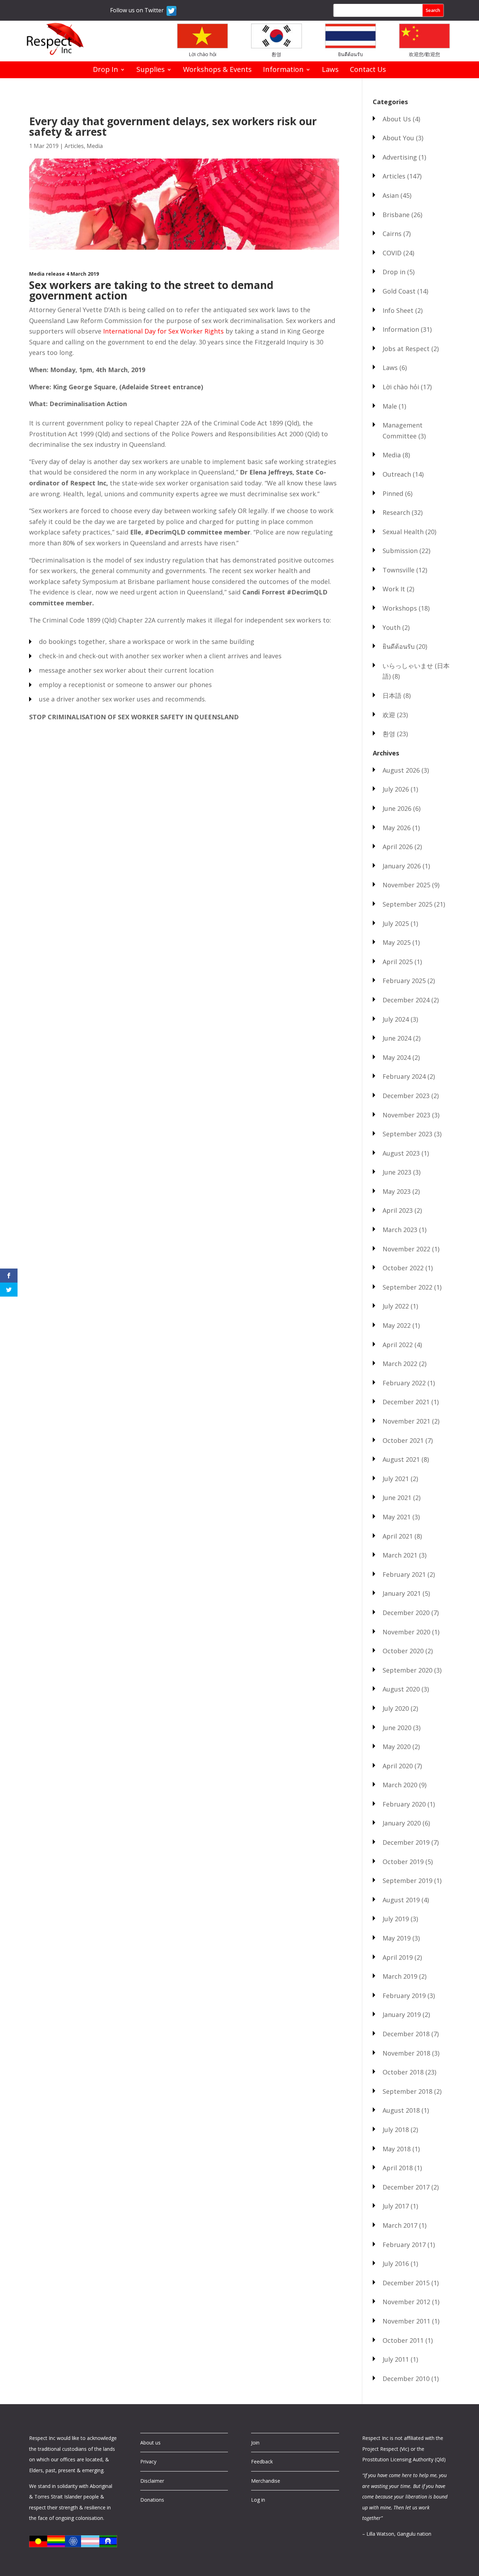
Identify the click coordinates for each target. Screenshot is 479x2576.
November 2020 (406, 1632)
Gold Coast (399, 291)
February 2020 (404, 1804)
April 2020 (398, 1766)
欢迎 (389, 715)
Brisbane (396, 215)
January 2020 (402, 1823)
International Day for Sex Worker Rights (163, 331)
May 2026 (397, 828)
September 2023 (407, 1134)
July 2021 (396, 1479)
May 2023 (397, 1191)
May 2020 (397, 1747)
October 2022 (403, 1268)
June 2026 (397, 808)
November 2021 (406, 1421)
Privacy (148, 2461)
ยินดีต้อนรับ (350, 54)
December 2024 (406, 1000)
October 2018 (403, 2072)
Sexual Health (403, 532)
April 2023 (398, 1210)
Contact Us (368, 70)
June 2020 (397, 1728)
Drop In (106, 70)
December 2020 (406, 1613)
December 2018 (406, 2034)
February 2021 (404, 1574)
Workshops (400, 608)
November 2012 (406, 2302)
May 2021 (397, 1517)
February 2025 (404, 981)
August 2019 (401, 1900)
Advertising (400, 157)
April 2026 (398, 847)
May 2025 (397, 942)
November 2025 (406, 885)
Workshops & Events (217, 70)
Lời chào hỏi (203, 54)
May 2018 (397, 2149)
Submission (400, 551)
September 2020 (407, 1670)
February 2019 (404, 1996)
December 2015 (406, 2283)
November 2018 (406, 2053)
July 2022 (396, 1306)
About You (398, 138)
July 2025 (396, 923)
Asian (391, 195)
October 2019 (403, 1862)
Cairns (392, 234)
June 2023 (397, 1172)
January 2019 (402, 2015)
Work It (394, 589)
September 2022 (407, 1287)
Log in (258, 2500)
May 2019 (397, 1938)
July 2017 (396, 2206)
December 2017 (406, 2187)
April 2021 (398, 1536)
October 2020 (403, 1651)
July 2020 (396, 1708)
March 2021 (400, 1555)
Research (396, 512)
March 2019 (400, 1976)
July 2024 (396, 1019)
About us (150, 2443)
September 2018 (407, 2091)
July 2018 (396, 2130)
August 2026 (401, 770)
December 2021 (406, 1402)
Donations (152, 2500)
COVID (392, 253)
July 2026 (396, 789)
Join (255, 2443)
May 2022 (397, 1325)
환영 (276, 54)
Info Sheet (398, 310)
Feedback (262, 2461)
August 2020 (401, 1689)
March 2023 (400, 1230)
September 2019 (407, 1881)
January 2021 (402, 1593)
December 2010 (406, 2379)
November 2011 (406, 2321)
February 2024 (404, 1076)
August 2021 (401, 1459)
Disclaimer (152, 2481)
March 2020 (400, 1785)
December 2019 (406, 1842)
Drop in (394, 272)
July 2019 (396, 1919)
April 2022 (398, 1345)
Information (283, 70)
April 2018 (398, 2168)
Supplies (151, 70)
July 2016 (396, 2264)
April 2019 (398, 1957)
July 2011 (396, 2359)
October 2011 (403, 2340)
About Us (397, 119)
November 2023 (406, 1115)
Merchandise (266, 2481)
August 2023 (401, 1153)
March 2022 (400, 1364)
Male (390, 406)
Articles (74, 146)
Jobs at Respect (406, 349)
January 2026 (402, 866)
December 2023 (406, 1096)
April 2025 (398, 962)
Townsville (399, 570)
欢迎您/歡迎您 (424, 54)
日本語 (392, 695)
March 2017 (400, 2225)
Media (95, 146)
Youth (392, 627)
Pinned (393, 493)
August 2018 (401, 2110)
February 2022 (404, 1383)
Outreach (397, 474)
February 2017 (404, 2245)
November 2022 (406, 1249)
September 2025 (407, 904)
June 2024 (397, 1038)
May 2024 (397, 1057)
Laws (330, 70)
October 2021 (403, 1440)
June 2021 (397, 1498)
